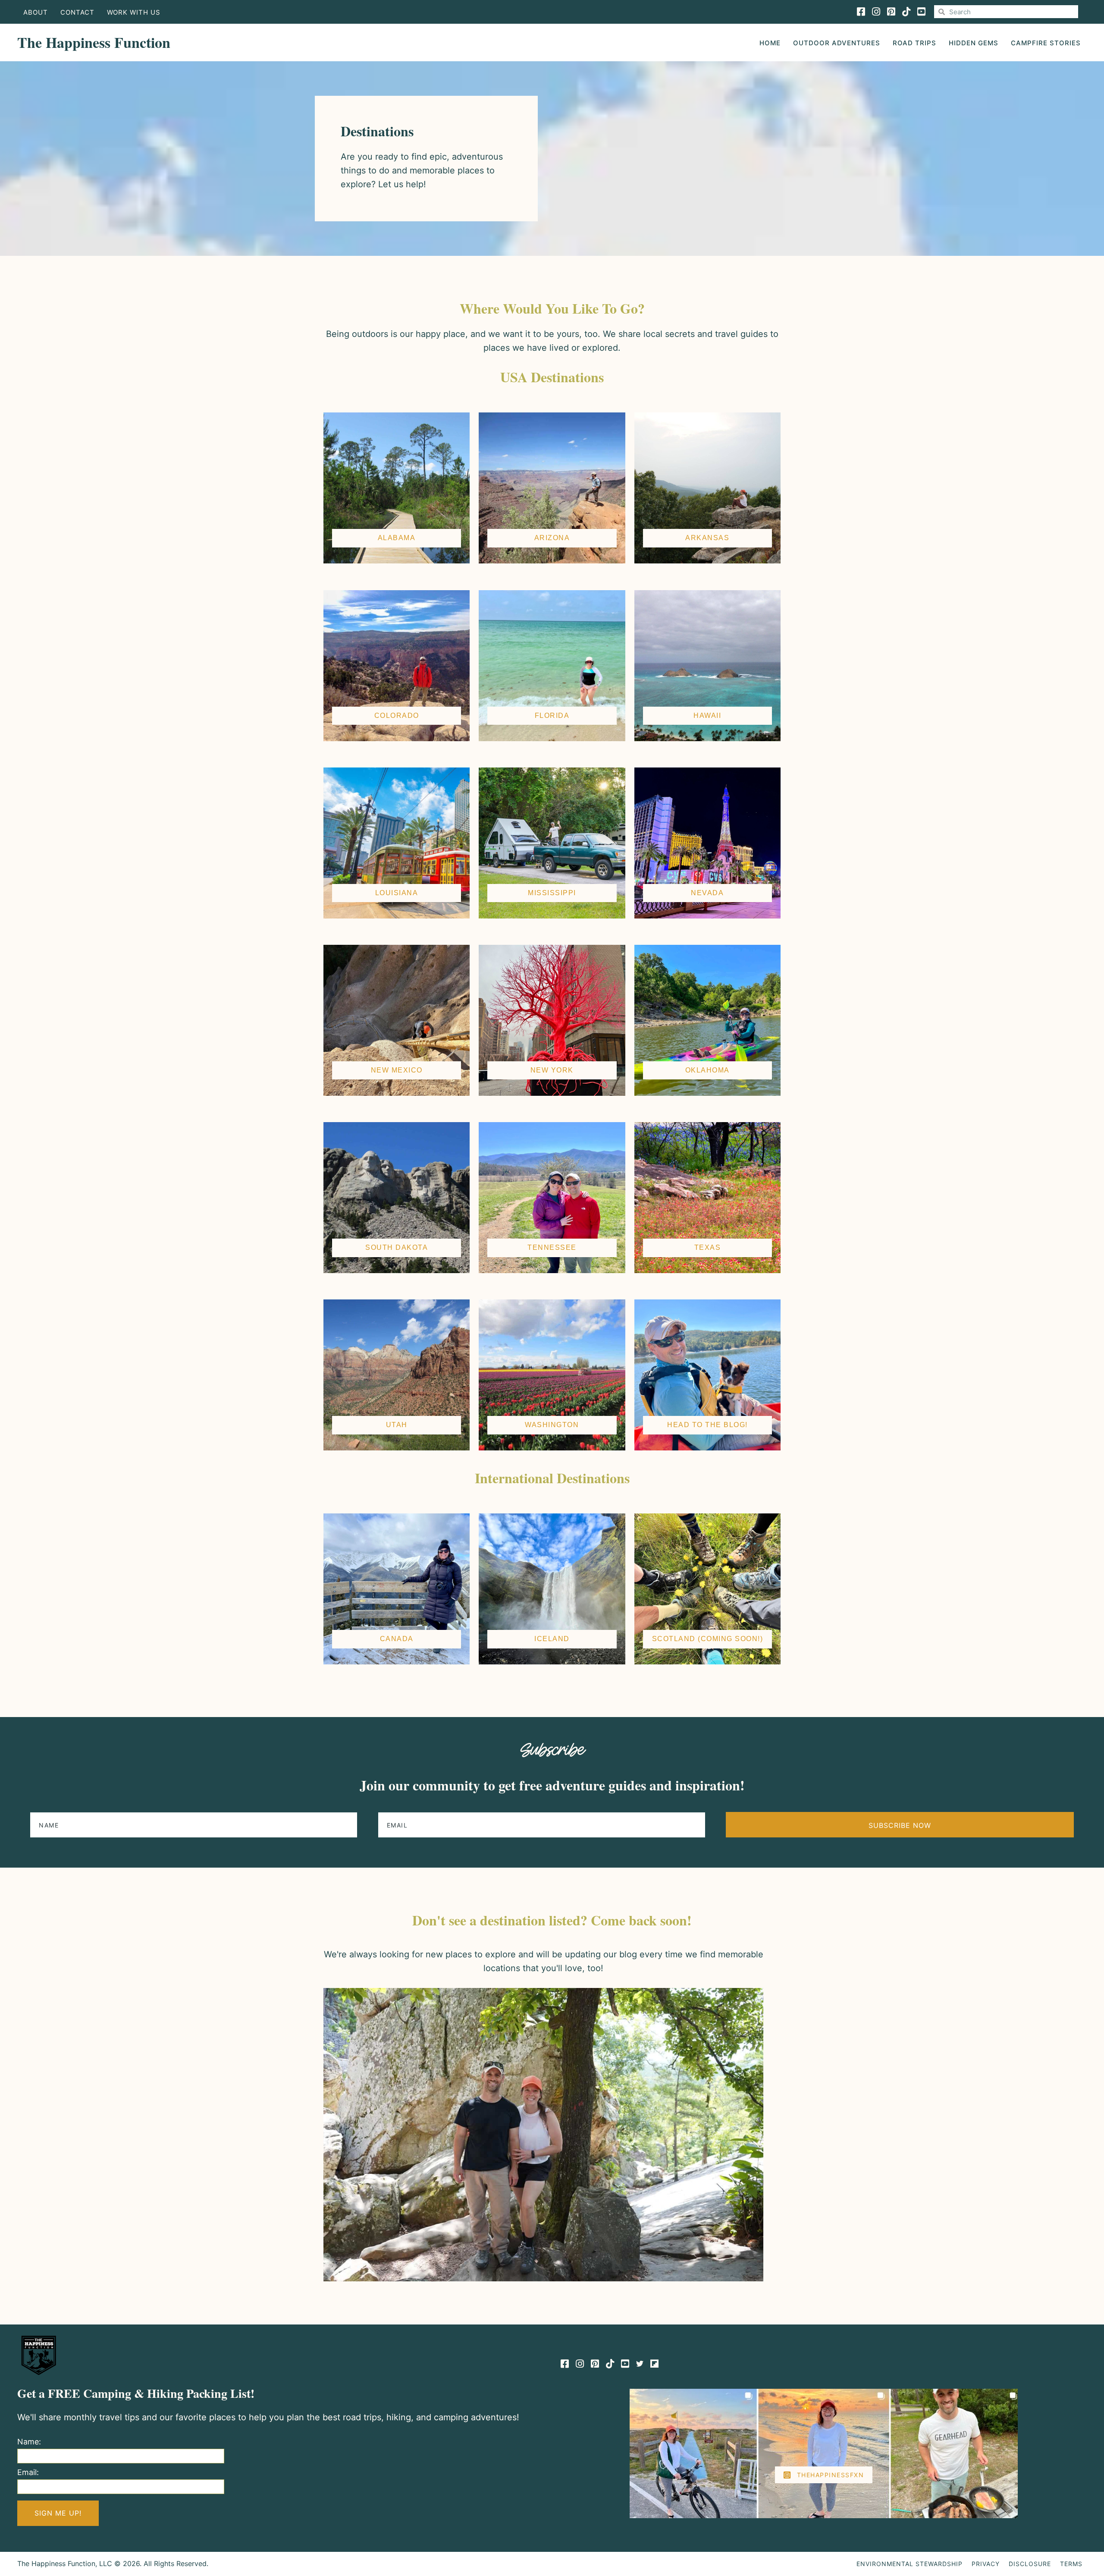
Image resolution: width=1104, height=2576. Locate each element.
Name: (29, 2442)
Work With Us (134, 12)
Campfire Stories (1046, 43)
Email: (28, 2472)
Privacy (986, 2564)
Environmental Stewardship (910, 2564)
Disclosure (1030, 2564)
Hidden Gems (974, 43)
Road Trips (914, 43)
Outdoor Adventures (837, 43)
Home (770, 43)
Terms (1071, 2564)
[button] (900, 1825)
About (36, 12)
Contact (77, 12)
